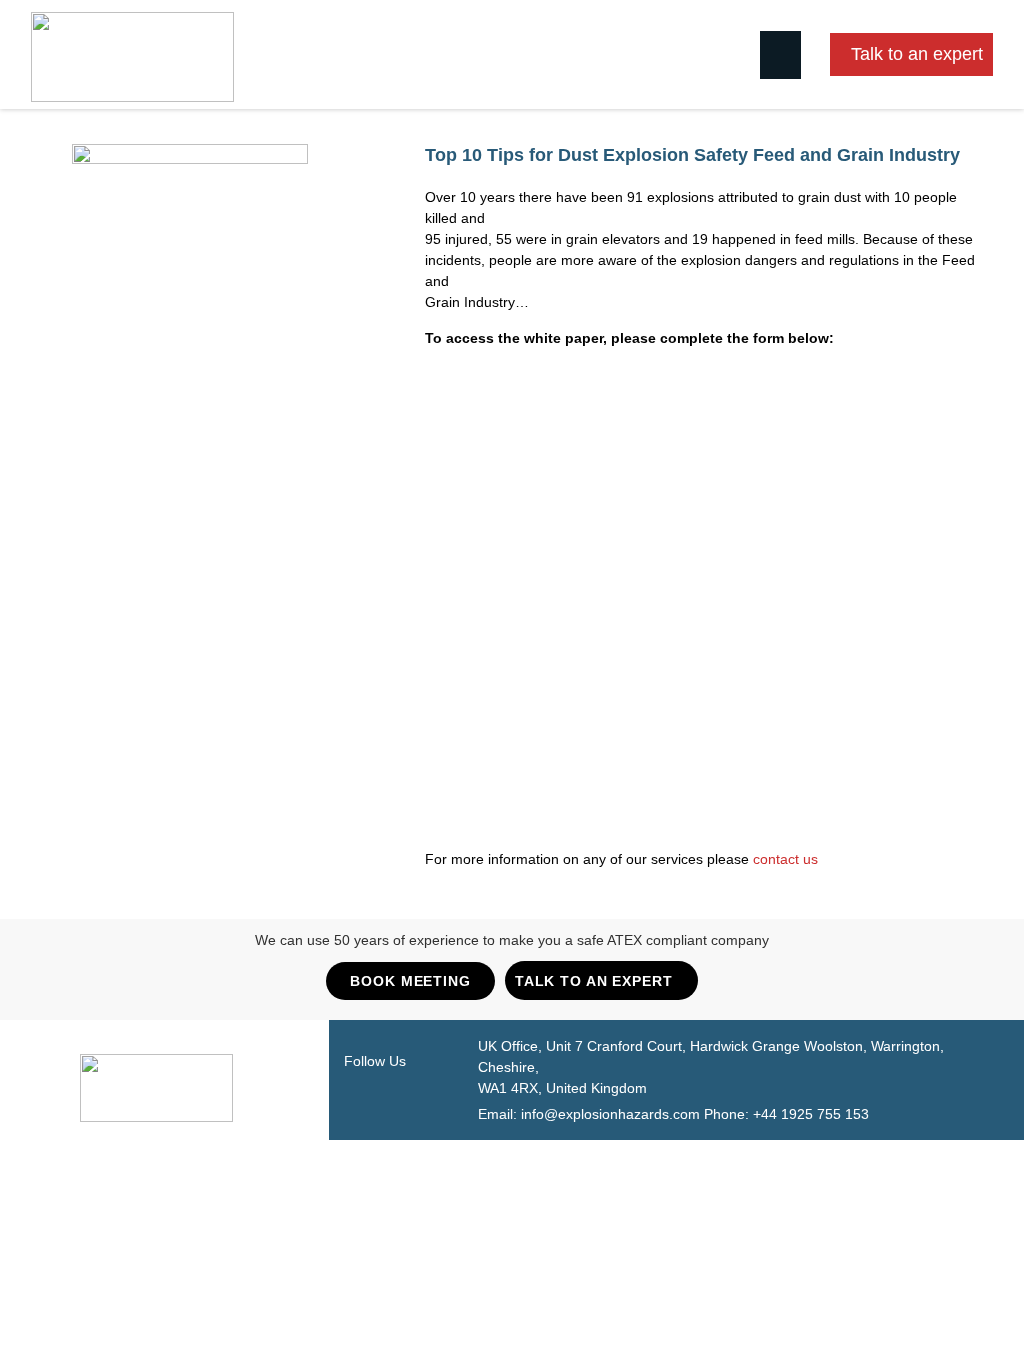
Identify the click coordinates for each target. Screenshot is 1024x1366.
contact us (785, 859)
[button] (780, 55)
